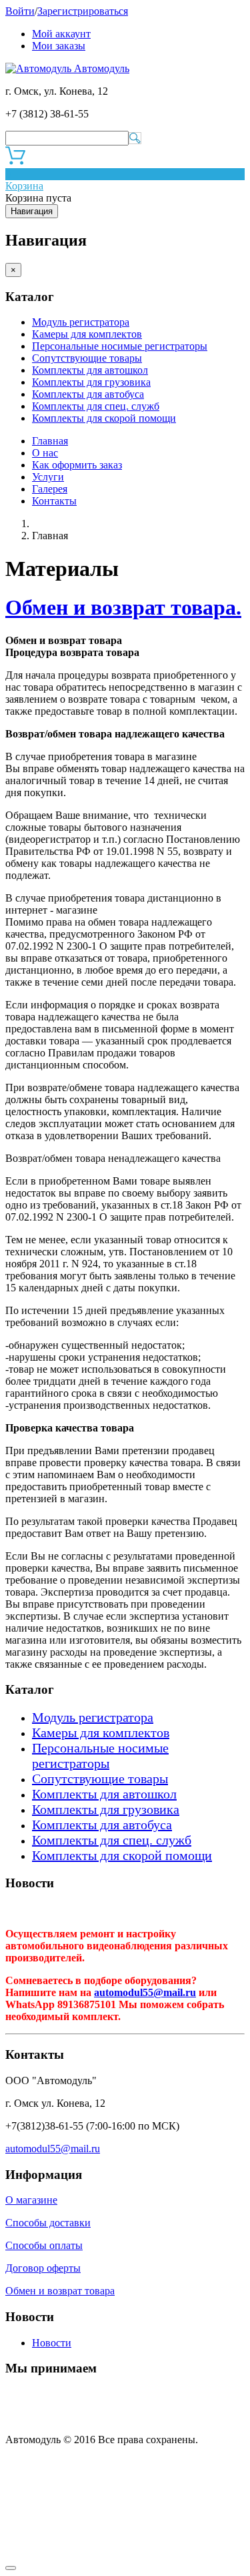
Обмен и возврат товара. (123, 607)
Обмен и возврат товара (60, 2291)
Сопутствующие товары (87, 358)
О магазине (31, 2200)
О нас (45, 453)
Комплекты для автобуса (88, 394)
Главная (50, 441)
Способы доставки (48, 2223)
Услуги (48, 477)
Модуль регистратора (81, 322)
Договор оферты (43, 2268)
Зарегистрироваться (83, 11)
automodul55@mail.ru (145, 1992)
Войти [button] (20, 11)
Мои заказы (59, 46)
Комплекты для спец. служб (96, 406)
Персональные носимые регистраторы (120, 346)
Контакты (54, 501)
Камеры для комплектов (87, 334)
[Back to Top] (11, 2568)
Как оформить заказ (77, 465)
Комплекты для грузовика (91, 382)
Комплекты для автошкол (90, 370)
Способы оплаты (44, 2245)
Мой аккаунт (61, 34)
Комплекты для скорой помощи (104, 418)
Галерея (50, 489)
